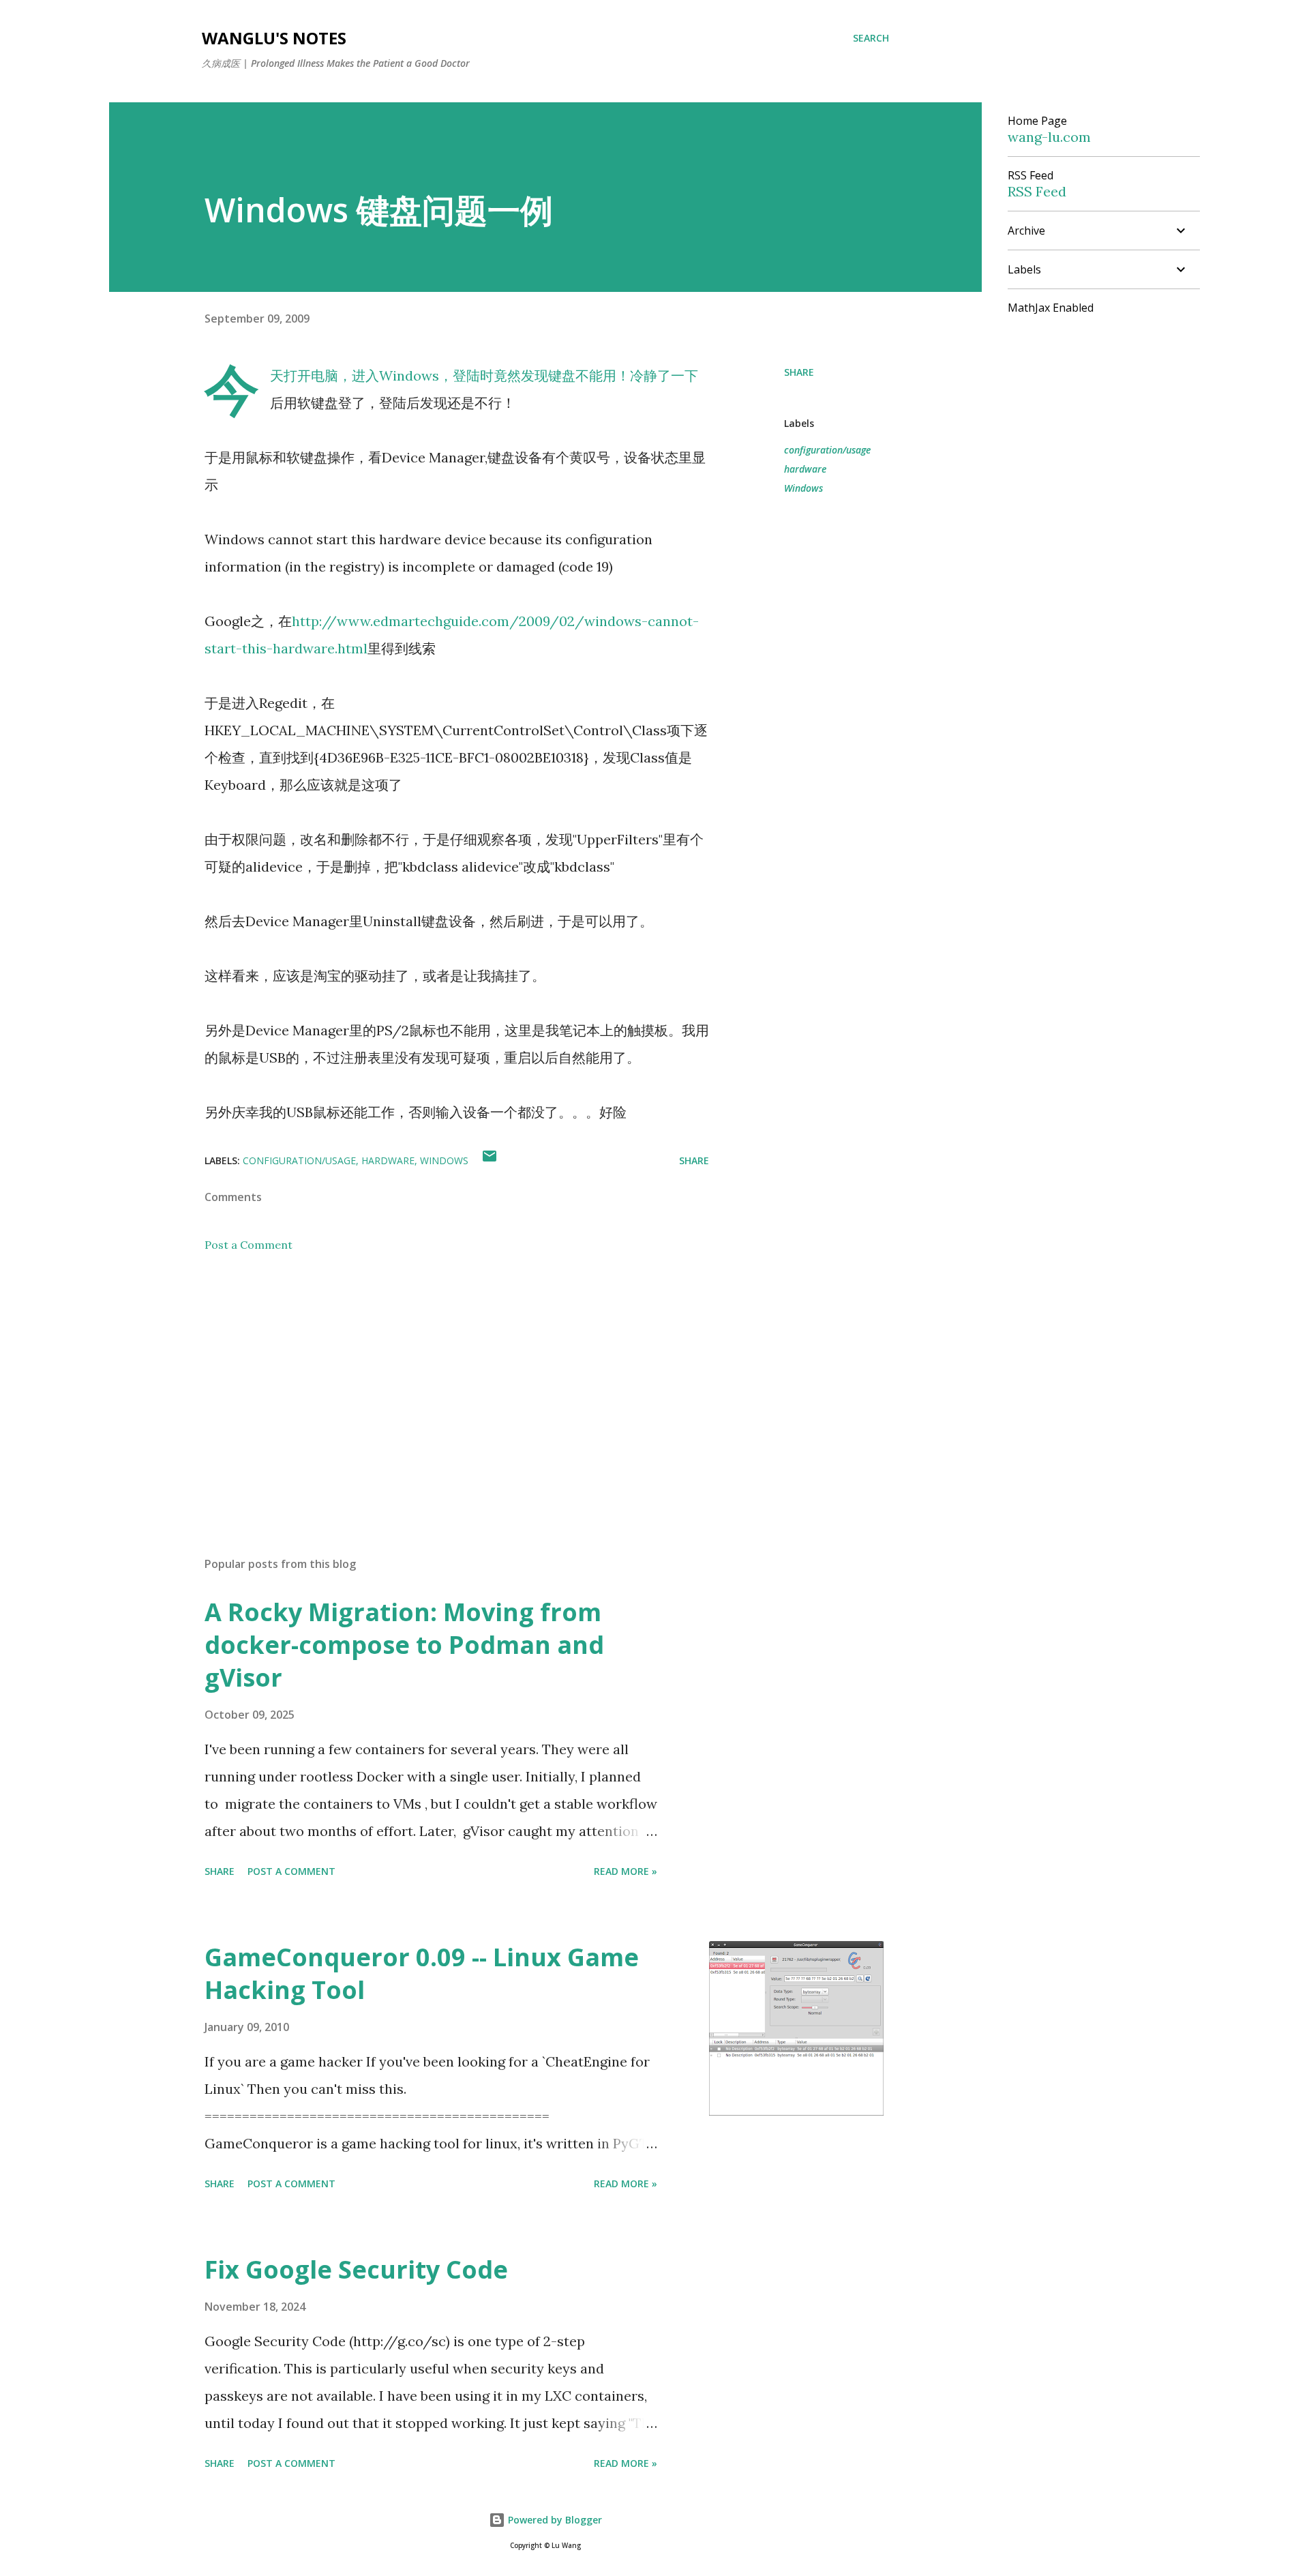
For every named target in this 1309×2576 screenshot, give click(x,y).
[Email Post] (490, 1160)
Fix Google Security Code (356, 2269)
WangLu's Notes (274, 38)
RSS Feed (1037, 191)
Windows (803, 488)
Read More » (626, 1871)
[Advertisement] (435, 1387)
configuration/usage (827, 450)
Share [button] (799, 372)
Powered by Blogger (554, 2520)
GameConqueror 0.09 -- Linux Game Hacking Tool (422, 1973)
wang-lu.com (1049, 137)
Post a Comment (249, 1245)
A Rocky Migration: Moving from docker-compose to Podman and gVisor (404, 1645)
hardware (805, 469)
